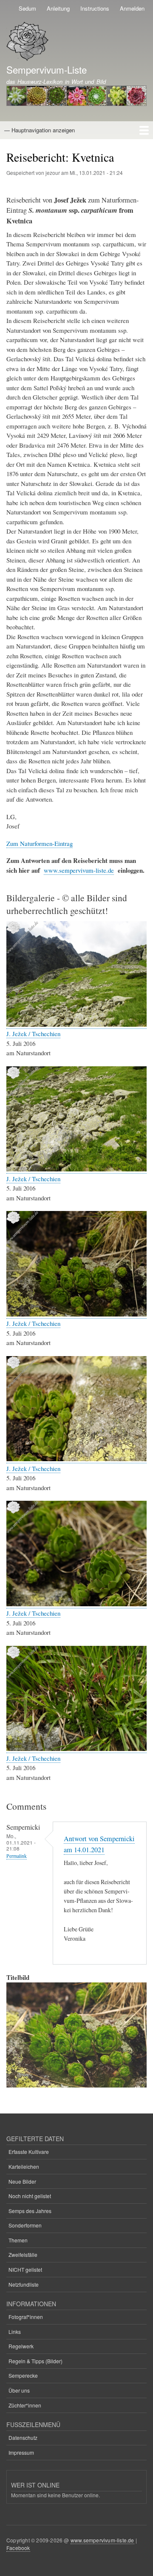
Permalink (17, 1856)
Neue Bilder (22, 2181)
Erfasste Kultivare (29, 2152)
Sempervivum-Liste (47, 69)
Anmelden (132, 8)
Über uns (19, 2390)
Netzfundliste (24, 2284)
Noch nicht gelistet (30, 2196)
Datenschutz (23, 2437)
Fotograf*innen (26, 2317)
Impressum (21, 2452)
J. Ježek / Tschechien (33, 1034)
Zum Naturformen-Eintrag (40, 843)
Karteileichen (24, 2166)
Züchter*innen (25, 2405)
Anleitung (58, 8)
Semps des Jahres (30, 2211)
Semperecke (23, 2375)
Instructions (95, 8)
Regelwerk (21, 2346)
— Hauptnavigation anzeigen (40, 130)
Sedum (27, 8)
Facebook (18, 2548)
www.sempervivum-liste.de (79, 870)
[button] (76, 1024)
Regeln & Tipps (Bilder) (35, 2361)
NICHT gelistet (25, 2269)
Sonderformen (25, 2225)
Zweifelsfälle (23, 2255)
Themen (18, 2240)
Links (15, 2332)
